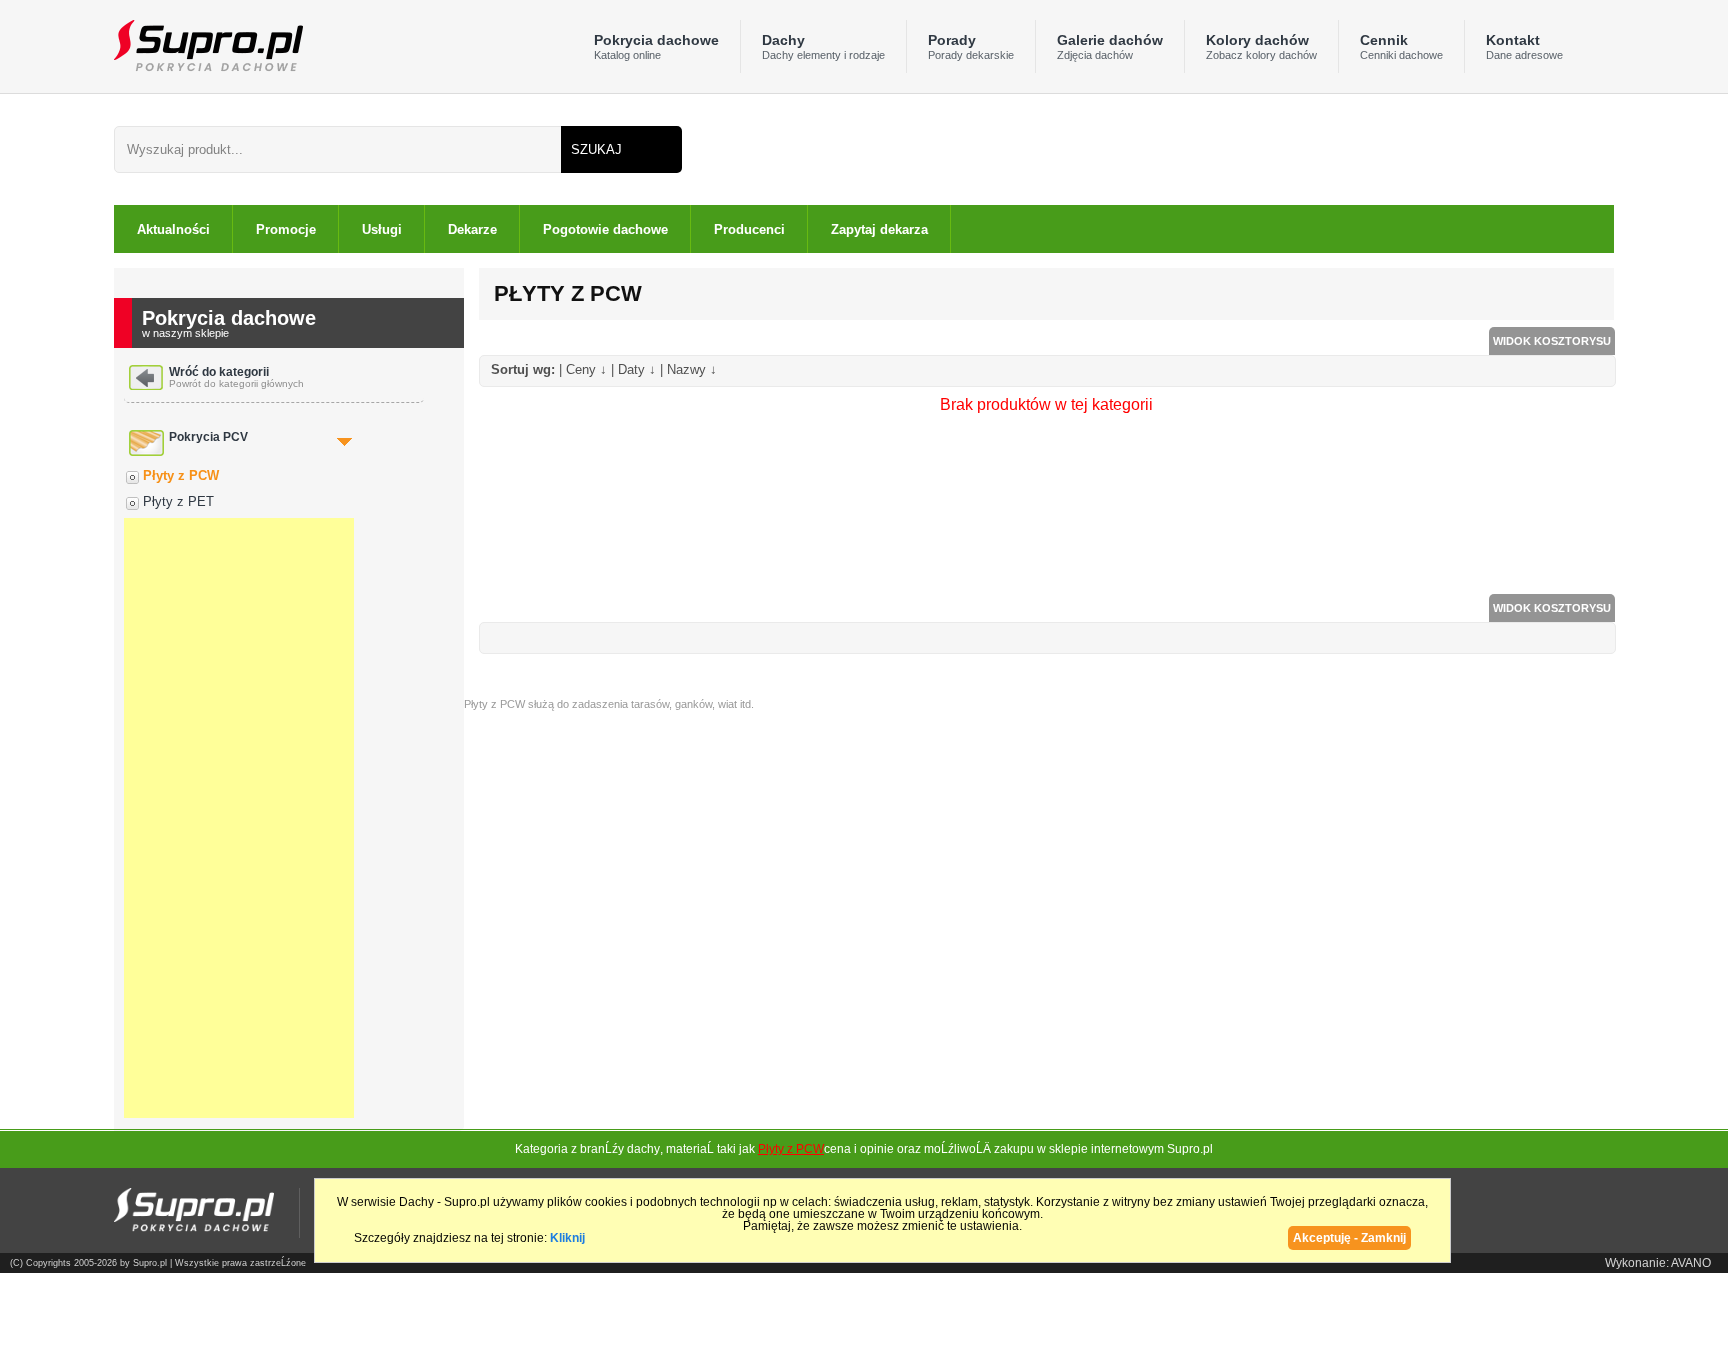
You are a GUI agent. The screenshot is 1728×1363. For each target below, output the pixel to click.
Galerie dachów (1110, 46)
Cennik (1401, 46)
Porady (971, 46)
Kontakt (1524, 46)
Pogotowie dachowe (605, 229)
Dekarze (472, 229)
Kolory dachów (1261, 46)
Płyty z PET (178, 501)
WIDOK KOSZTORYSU (1552, 341)
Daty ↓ (637, 369)
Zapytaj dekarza (879, 229)
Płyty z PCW (181, 475)
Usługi (382, 229)
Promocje (286, 229)
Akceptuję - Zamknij (1349, 1238)
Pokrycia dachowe (656, 46)
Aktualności (173, 229)
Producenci (749, 229)
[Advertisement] (239, 818)
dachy (643, 1149)
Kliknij (567, 1238)
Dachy (823, 46)
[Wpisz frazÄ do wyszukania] (337, 149)
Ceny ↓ (586, 369)
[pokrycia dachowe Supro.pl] (208, 44)
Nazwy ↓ (692, 369)
